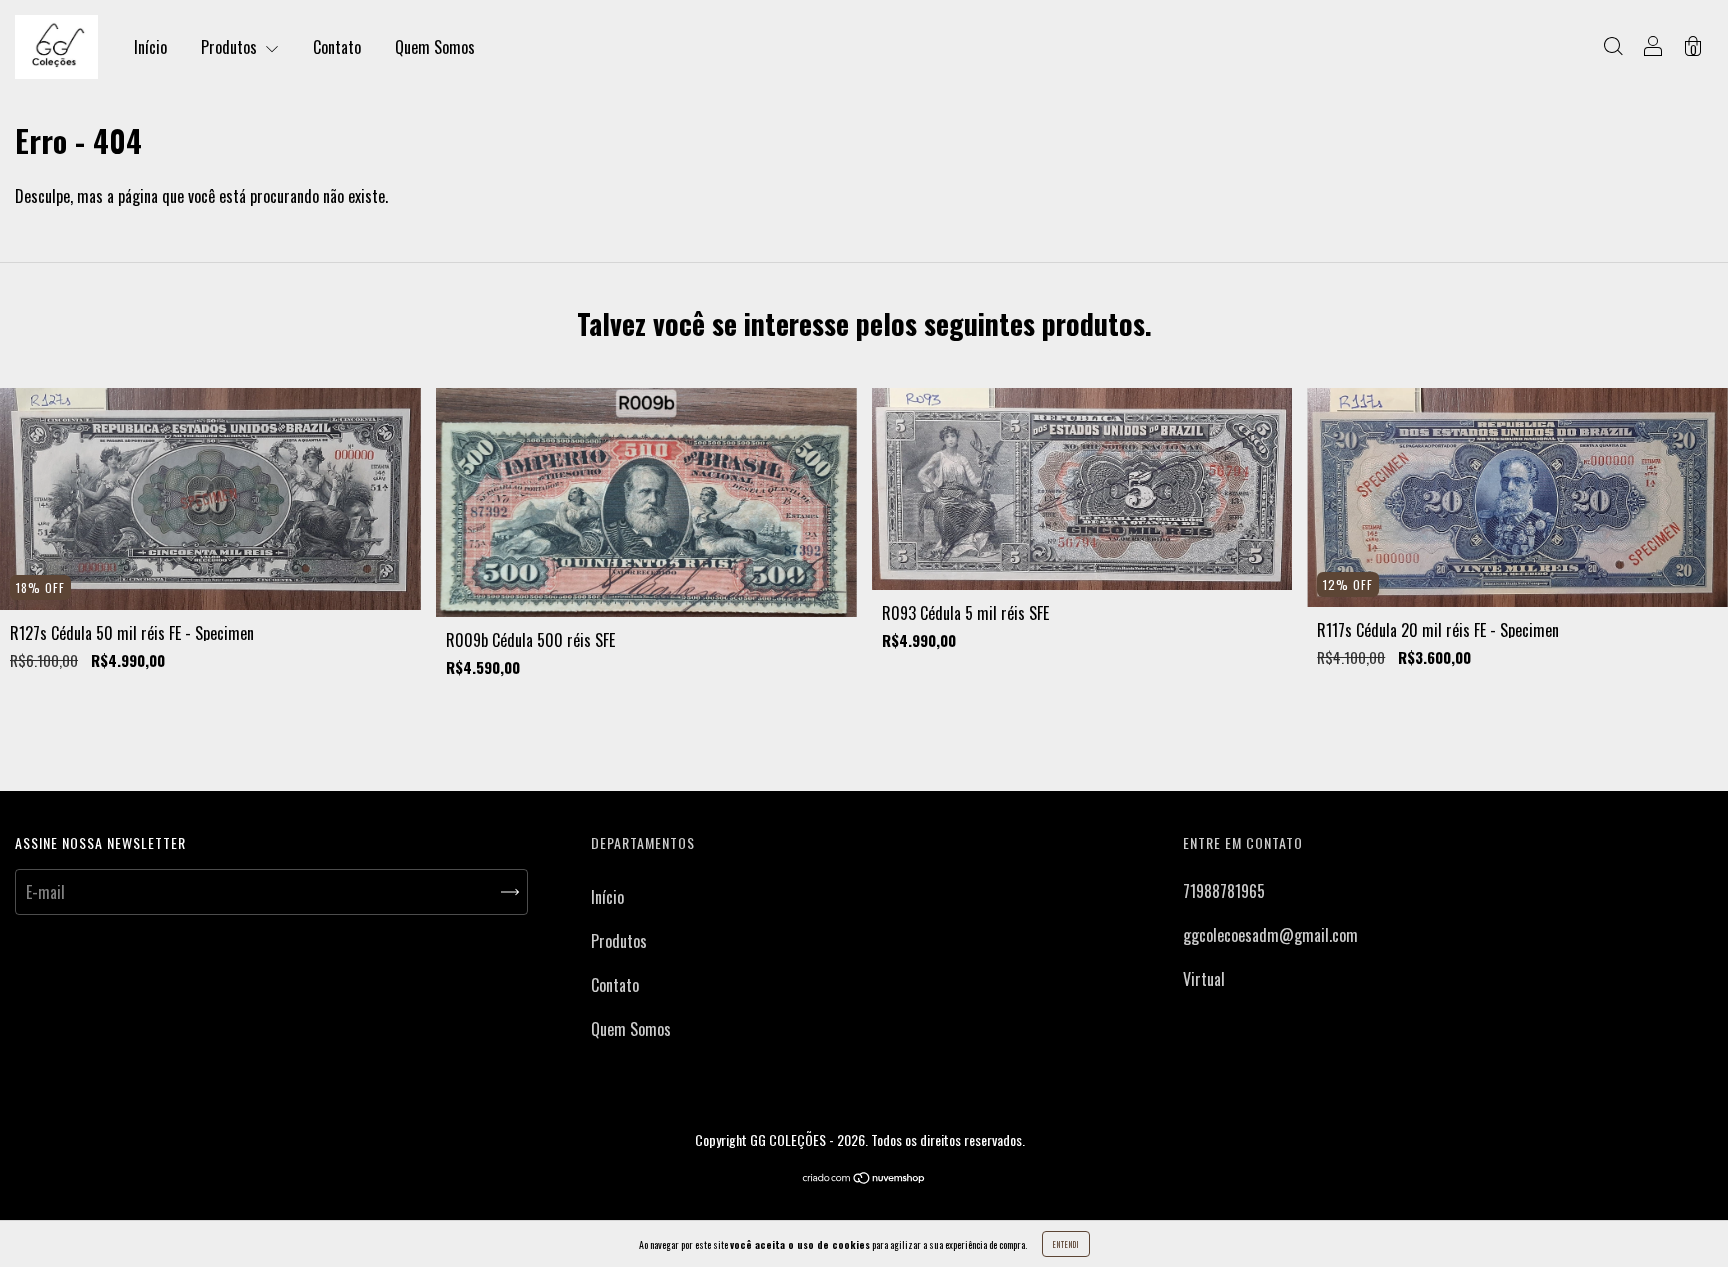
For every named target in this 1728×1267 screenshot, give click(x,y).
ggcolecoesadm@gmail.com (1270, 935)
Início (150, 47)
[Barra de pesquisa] (1613, 47)
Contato (337, 47)
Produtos (231, 47)
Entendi (1066, 1244)
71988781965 (1224, 891)
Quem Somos (435, 47)
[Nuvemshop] (864, 1178)
